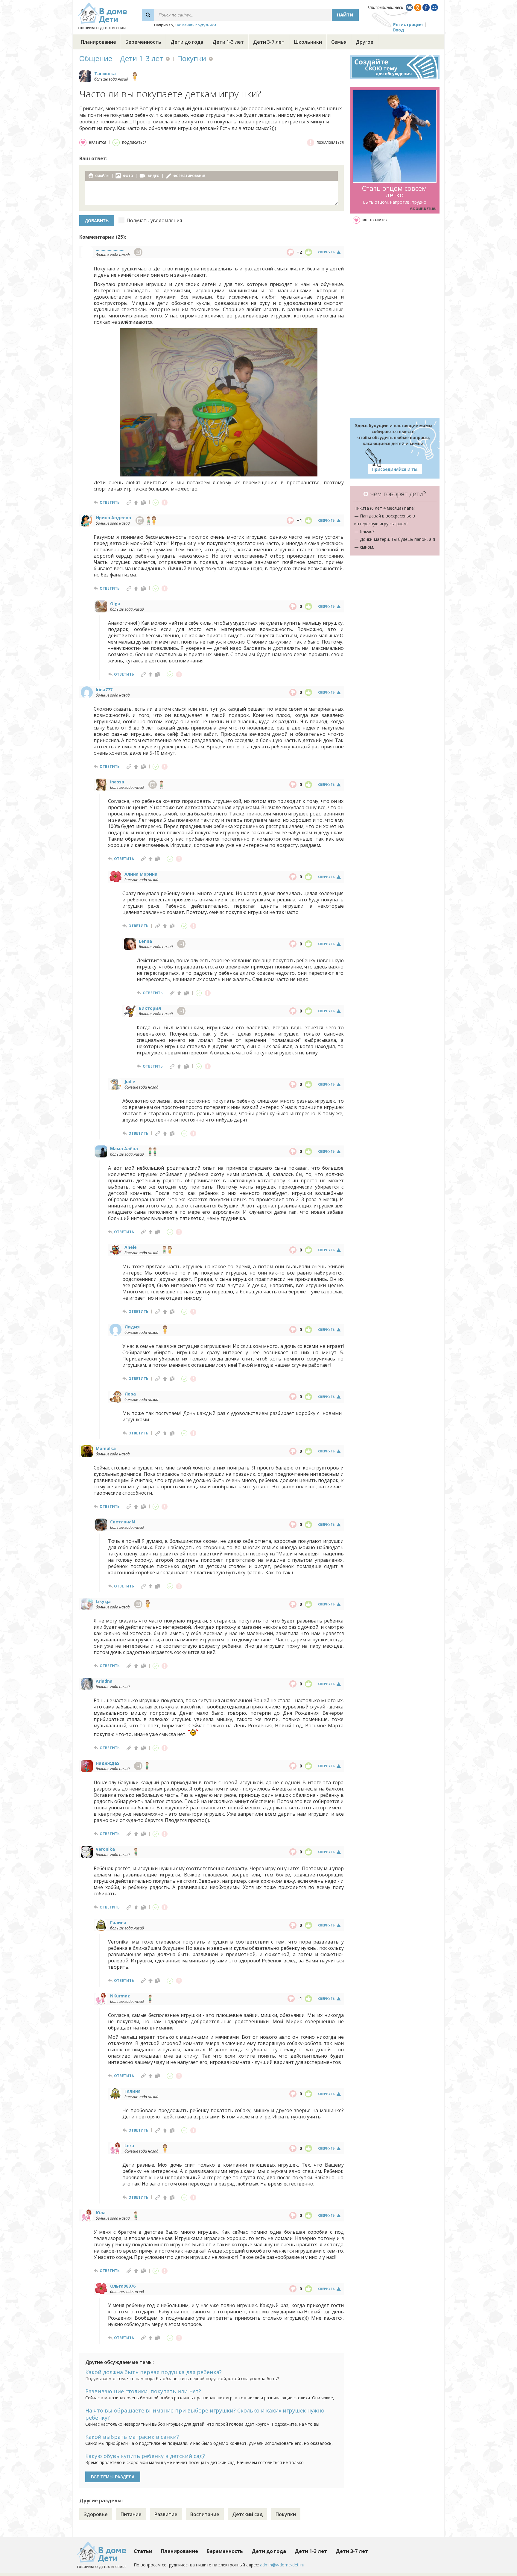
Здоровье (96, 2514)
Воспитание (205, 2514)
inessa (117, 782)
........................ (110, 249)
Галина (118, 1922)
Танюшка (105, 74)
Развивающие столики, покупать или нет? (143, 2391)
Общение (96, 58)
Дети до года (187, 42)
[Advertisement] (395, 321)
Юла (101, 2213)
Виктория (150, 1008)
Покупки (192, 58)
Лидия (132, 1327)
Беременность (143, 42)
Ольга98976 (123, 2286)
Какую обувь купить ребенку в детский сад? (145, 2456)
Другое (365, 42)
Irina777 (104, 690)
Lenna (145, 941)
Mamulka (106, 1448)
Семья (339, 42)
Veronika (105, 1849)
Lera (129, 2146)
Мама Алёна (124, 1149)
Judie (130, 1082)
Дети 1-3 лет (228, 42)
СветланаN (123, 1522)
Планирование (98, 42)
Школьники (308, 42)
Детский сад (247, 2514)
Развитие (166, 2514)
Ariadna (104, 1681)
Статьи (143, 2551)
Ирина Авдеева (113, 518)
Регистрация (408, 24)
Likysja (103, 1601)
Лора (130, 1394)
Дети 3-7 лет (269, 42)
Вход (399, 30)
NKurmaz (120, 1996)
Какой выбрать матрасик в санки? (132, 2437)
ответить (110, 502)
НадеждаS (108, 1763)
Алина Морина (141, 874)
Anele (131, 1247)
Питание (131, 2514)
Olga (115, 604)
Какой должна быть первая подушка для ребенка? (153, 2372)
